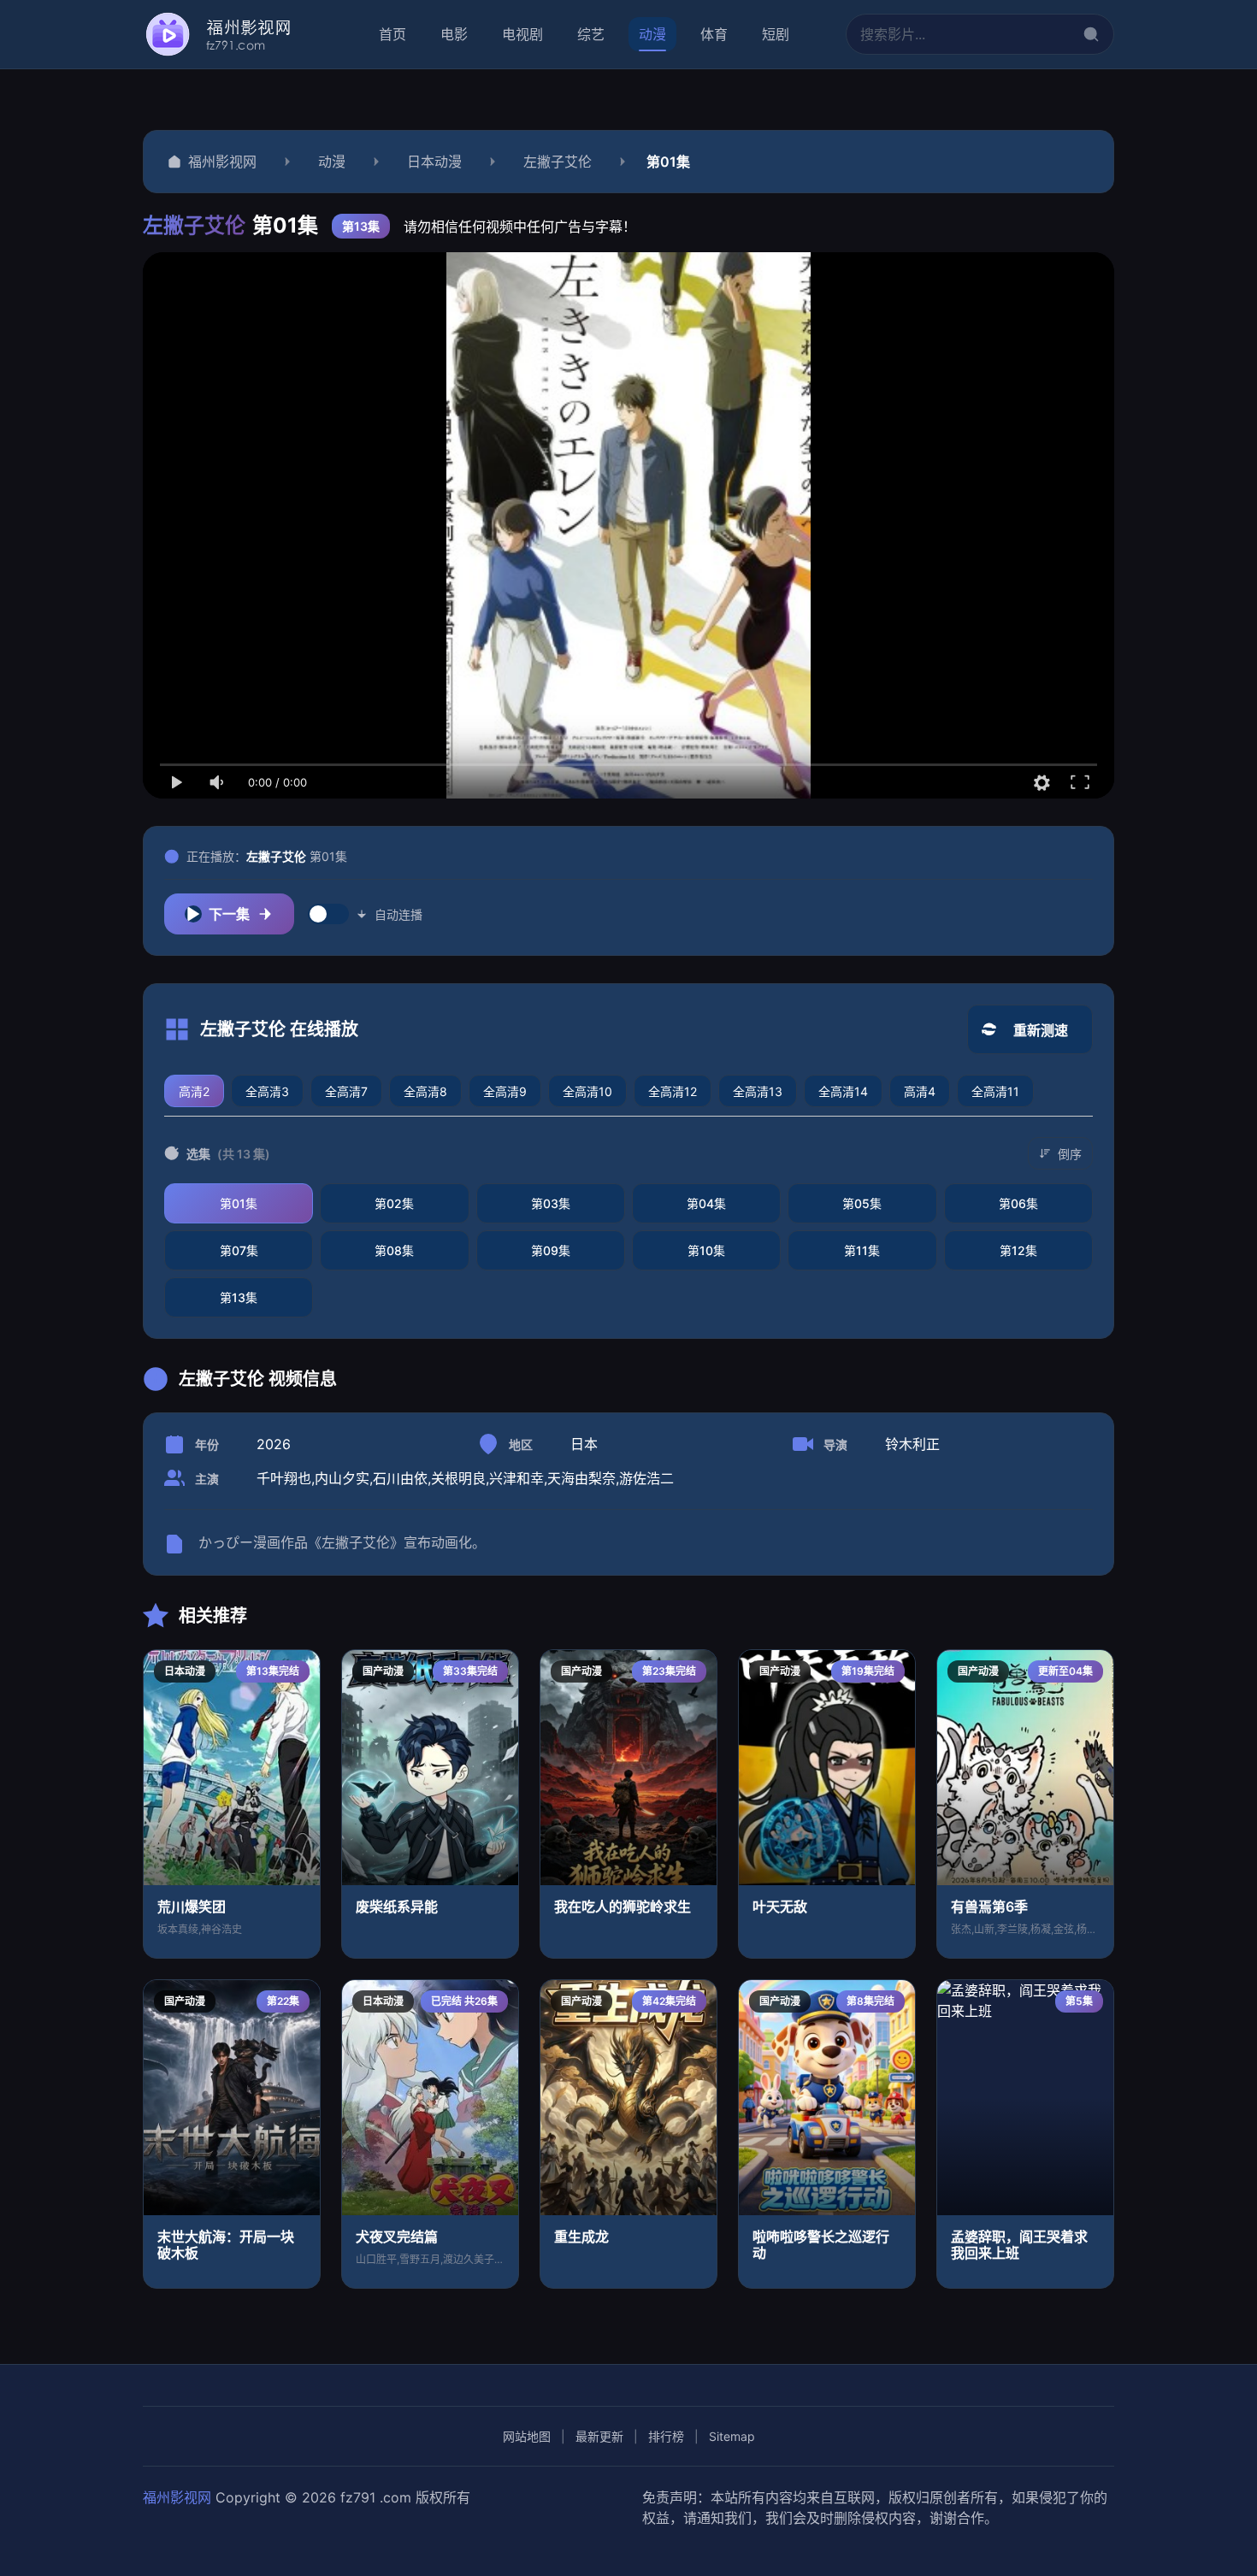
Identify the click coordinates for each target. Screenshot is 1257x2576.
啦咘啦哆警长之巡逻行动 (821, 2245)
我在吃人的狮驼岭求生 (623, 1907)
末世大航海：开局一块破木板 (226, 2245)
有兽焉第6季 (989, 1907)
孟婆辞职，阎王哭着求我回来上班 (1019, 2245)
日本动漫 (434, 162)
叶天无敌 (780, 1907)
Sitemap (732, 2436)
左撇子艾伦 (558, 162)
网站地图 (527, 2436)
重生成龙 (581, 2237)
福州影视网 (222, 162)
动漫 (332, 162)
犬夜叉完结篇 (397, 2237)
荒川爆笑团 (192, 1907)
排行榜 (666, 2436)
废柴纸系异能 (397, 1907)
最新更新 (599, 2436)
